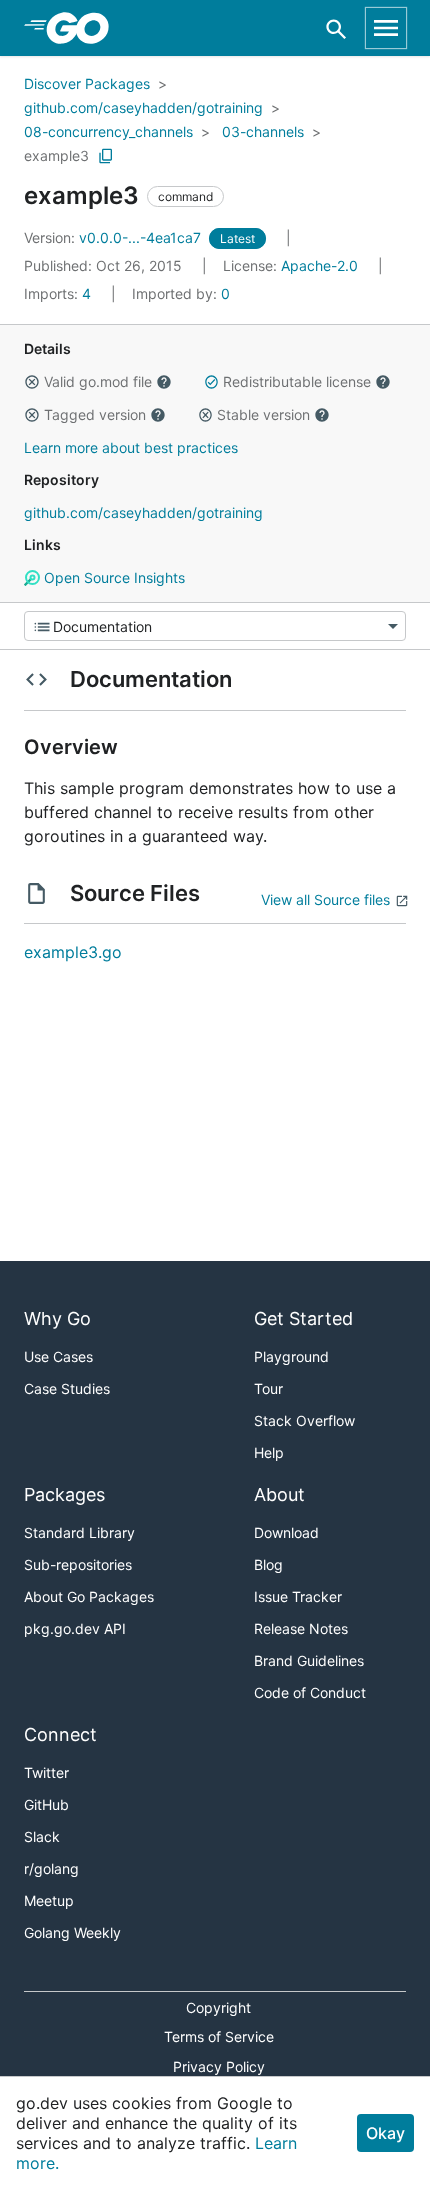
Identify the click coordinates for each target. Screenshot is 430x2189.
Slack (42, 1836)
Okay (385, 2133)
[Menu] (215, 626)
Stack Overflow (304, 1420)
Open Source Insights (112, 577)
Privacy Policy (219, 2066)
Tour (268, 1388)
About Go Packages (89, 1596)
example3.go (73, 952)
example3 (56, 155)
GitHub (46, 1804)
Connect (60, 1734)
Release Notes (301, 1628)
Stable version (263, 414)
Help (269, 1452)
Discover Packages (87, 83)
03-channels (263, 131)
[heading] (84, 28)
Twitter (46, 1772)
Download (286, 1532)
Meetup (49, 1900)
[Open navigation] (386, 28)
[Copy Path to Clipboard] (106, 156)
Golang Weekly (72, 1932)
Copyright (218, 2007)
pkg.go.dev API (75, 1628)
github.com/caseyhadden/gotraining (143, 107)
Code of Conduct (310, 1692)
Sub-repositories (78, 1564)
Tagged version (95, 414)
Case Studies (67, 1388)
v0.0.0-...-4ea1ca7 (114, 237)
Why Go (57, 1318)
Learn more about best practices (131, 447)
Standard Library (79, 1532)
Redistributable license (297, 381)
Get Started (303, 1318)
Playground (291, 1356)
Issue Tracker (298, 1596)
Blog (268, 1564)
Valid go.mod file (98, 381)
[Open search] (336, 28)
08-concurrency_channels (108, 131)
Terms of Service (219, 2036)
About (279, 1494)
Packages (64, 1494)
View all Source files (325, 899)
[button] (32, 382)
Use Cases (58, 1356)
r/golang (51, 1868)
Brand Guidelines (309, 1660)
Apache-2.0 (319, 265)
